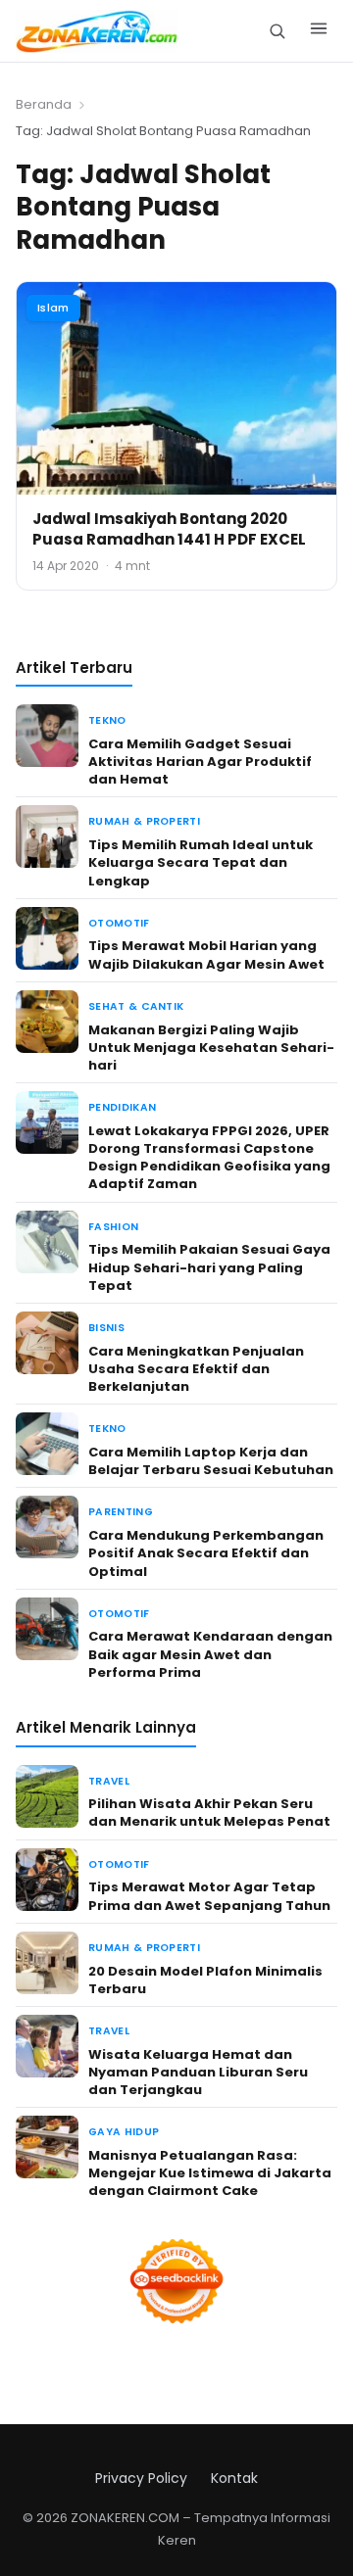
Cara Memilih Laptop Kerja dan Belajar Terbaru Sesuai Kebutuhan (211, 1461)
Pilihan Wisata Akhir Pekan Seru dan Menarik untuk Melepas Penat (209, 1813)
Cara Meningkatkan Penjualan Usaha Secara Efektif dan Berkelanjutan (196, 1369)
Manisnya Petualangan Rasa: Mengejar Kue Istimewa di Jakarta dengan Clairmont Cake (210, 2173)
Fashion (113, 1227)
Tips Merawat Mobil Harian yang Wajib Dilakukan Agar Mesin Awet (206, 954)
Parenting (121, 1512)
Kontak (234, 2478)
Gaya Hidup (124, 2132)
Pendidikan (122, 1107)
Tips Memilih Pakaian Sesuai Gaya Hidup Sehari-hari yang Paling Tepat (209, 1267)
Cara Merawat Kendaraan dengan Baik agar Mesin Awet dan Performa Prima (210, 1654)
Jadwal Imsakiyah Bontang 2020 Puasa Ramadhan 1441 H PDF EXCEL (169, 529)
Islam (53, 308)
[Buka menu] (319, 31)
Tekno (107, 720)
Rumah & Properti (144, 821)
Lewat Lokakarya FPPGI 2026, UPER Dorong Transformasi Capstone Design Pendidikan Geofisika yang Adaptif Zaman (209, 1158)
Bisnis (106, 1328)
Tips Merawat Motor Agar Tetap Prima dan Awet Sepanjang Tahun (209, 1896)
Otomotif (119, 923)
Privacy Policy (141, 2478)
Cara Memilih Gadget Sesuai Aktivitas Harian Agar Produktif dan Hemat (200, 762)
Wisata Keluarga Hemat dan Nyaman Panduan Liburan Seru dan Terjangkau (198, 2072)
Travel (109, 1781)
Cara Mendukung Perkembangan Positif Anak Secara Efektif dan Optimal (206, 1553)
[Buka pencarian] (277, 31)
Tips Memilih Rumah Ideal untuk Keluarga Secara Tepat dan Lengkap (201, 862)
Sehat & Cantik (136, 1006)
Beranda (44, 104)
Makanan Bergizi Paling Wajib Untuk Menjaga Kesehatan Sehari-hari (211, 1048)
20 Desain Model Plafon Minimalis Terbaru (205, 1980)
